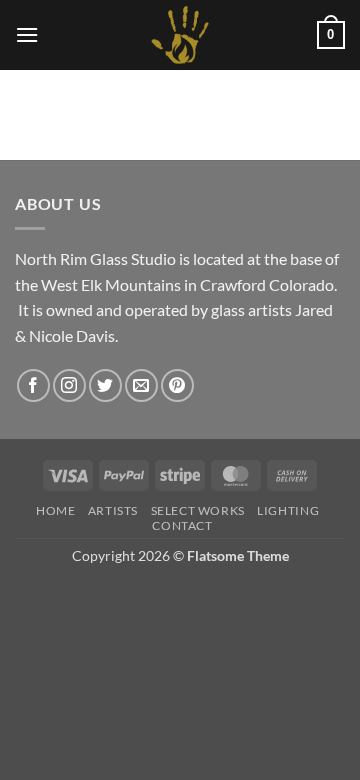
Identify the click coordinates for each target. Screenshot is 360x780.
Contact (182, 525)
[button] (27, 34)
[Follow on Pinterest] (177, 385)
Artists (113, 510)
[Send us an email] (141, 385)
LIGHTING (288, 510)
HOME (55, 510)
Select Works (198, 510)
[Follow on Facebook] (33, 385)
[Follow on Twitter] (105, 385)
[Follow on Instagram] (69, 385)
